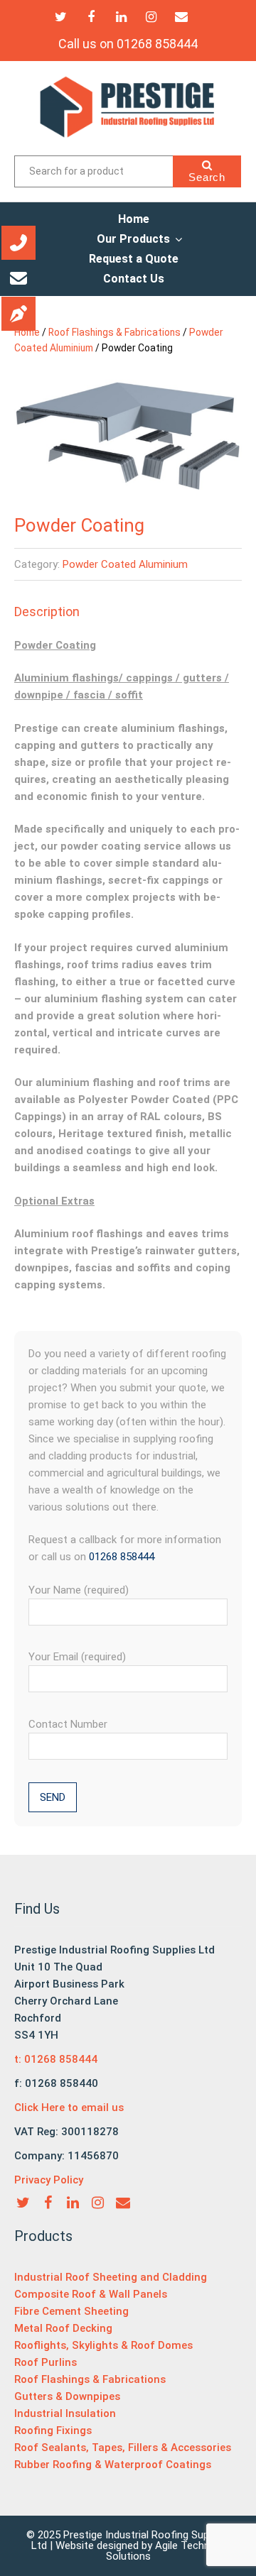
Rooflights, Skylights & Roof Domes (103, 2345)
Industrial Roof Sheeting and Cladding (111, 2277)
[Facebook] (91, 17)
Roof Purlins (46, 2362)
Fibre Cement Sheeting (71, 2311)
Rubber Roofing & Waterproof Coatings (113, 2465)
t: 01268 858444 (56, 2059)
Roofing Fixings (53, 2430)
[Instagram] (151, 17)
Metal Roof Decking (63, 2328)
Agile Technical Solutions (166, 2551)
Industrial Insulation (65, 2413)
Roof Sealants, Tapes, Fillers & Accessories (123, 2448)
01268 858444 (122, 1557)
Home (134, 219)
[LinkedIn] (121, 17)
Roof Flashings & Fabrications (114, 332)
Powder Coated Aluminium (125, 564)
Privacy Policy (49, 2180)
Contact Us (134, 279)
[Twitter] (61, 17)
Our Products (133, 239)
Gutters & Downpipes (67, 2396)
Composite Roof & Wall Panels (91, 2294)
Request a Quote (134, 259)
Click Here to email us (69, 2108)
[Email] (182, 17)
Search (207, 177)
